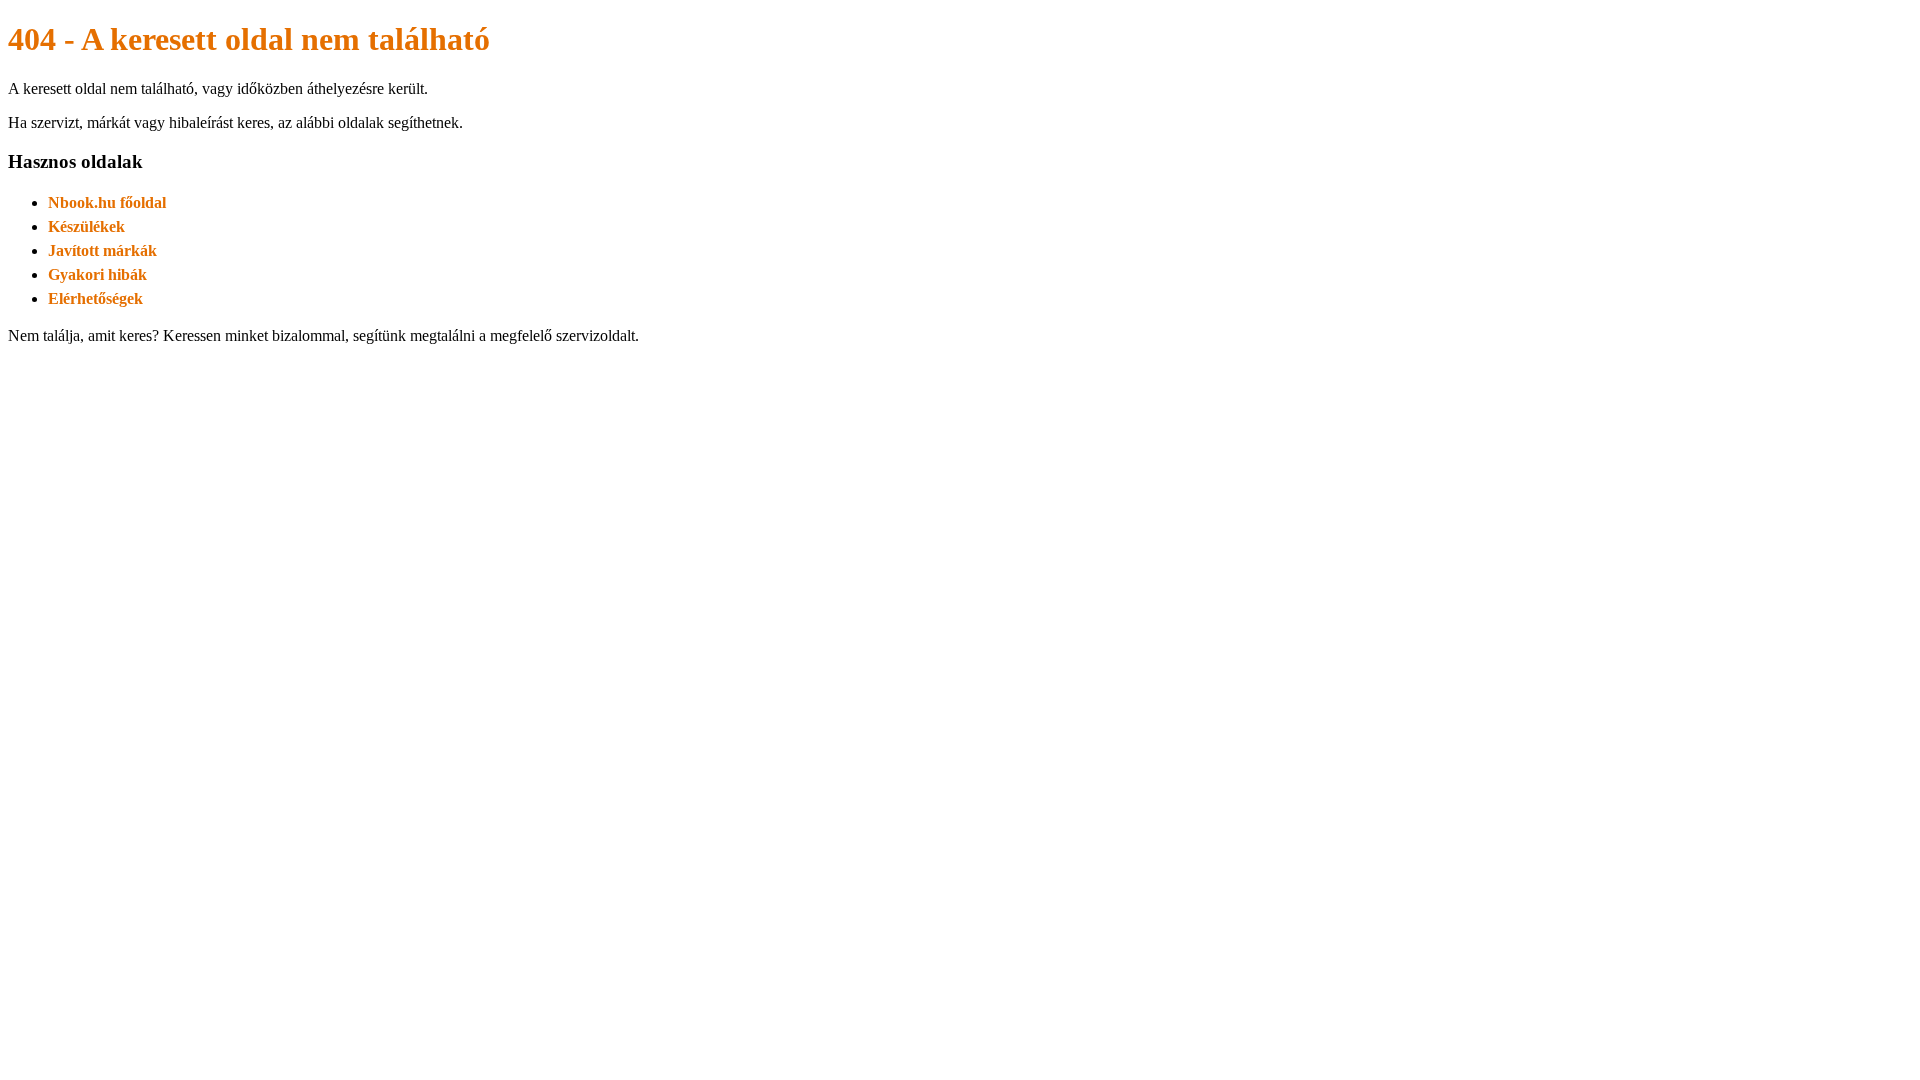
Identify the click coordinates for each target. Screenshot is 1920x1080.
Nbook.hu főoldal (107, 202)
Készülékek (86, 226)
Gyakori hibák (97, 274)
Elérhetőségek (95, 298)
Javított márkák (102, 250)
